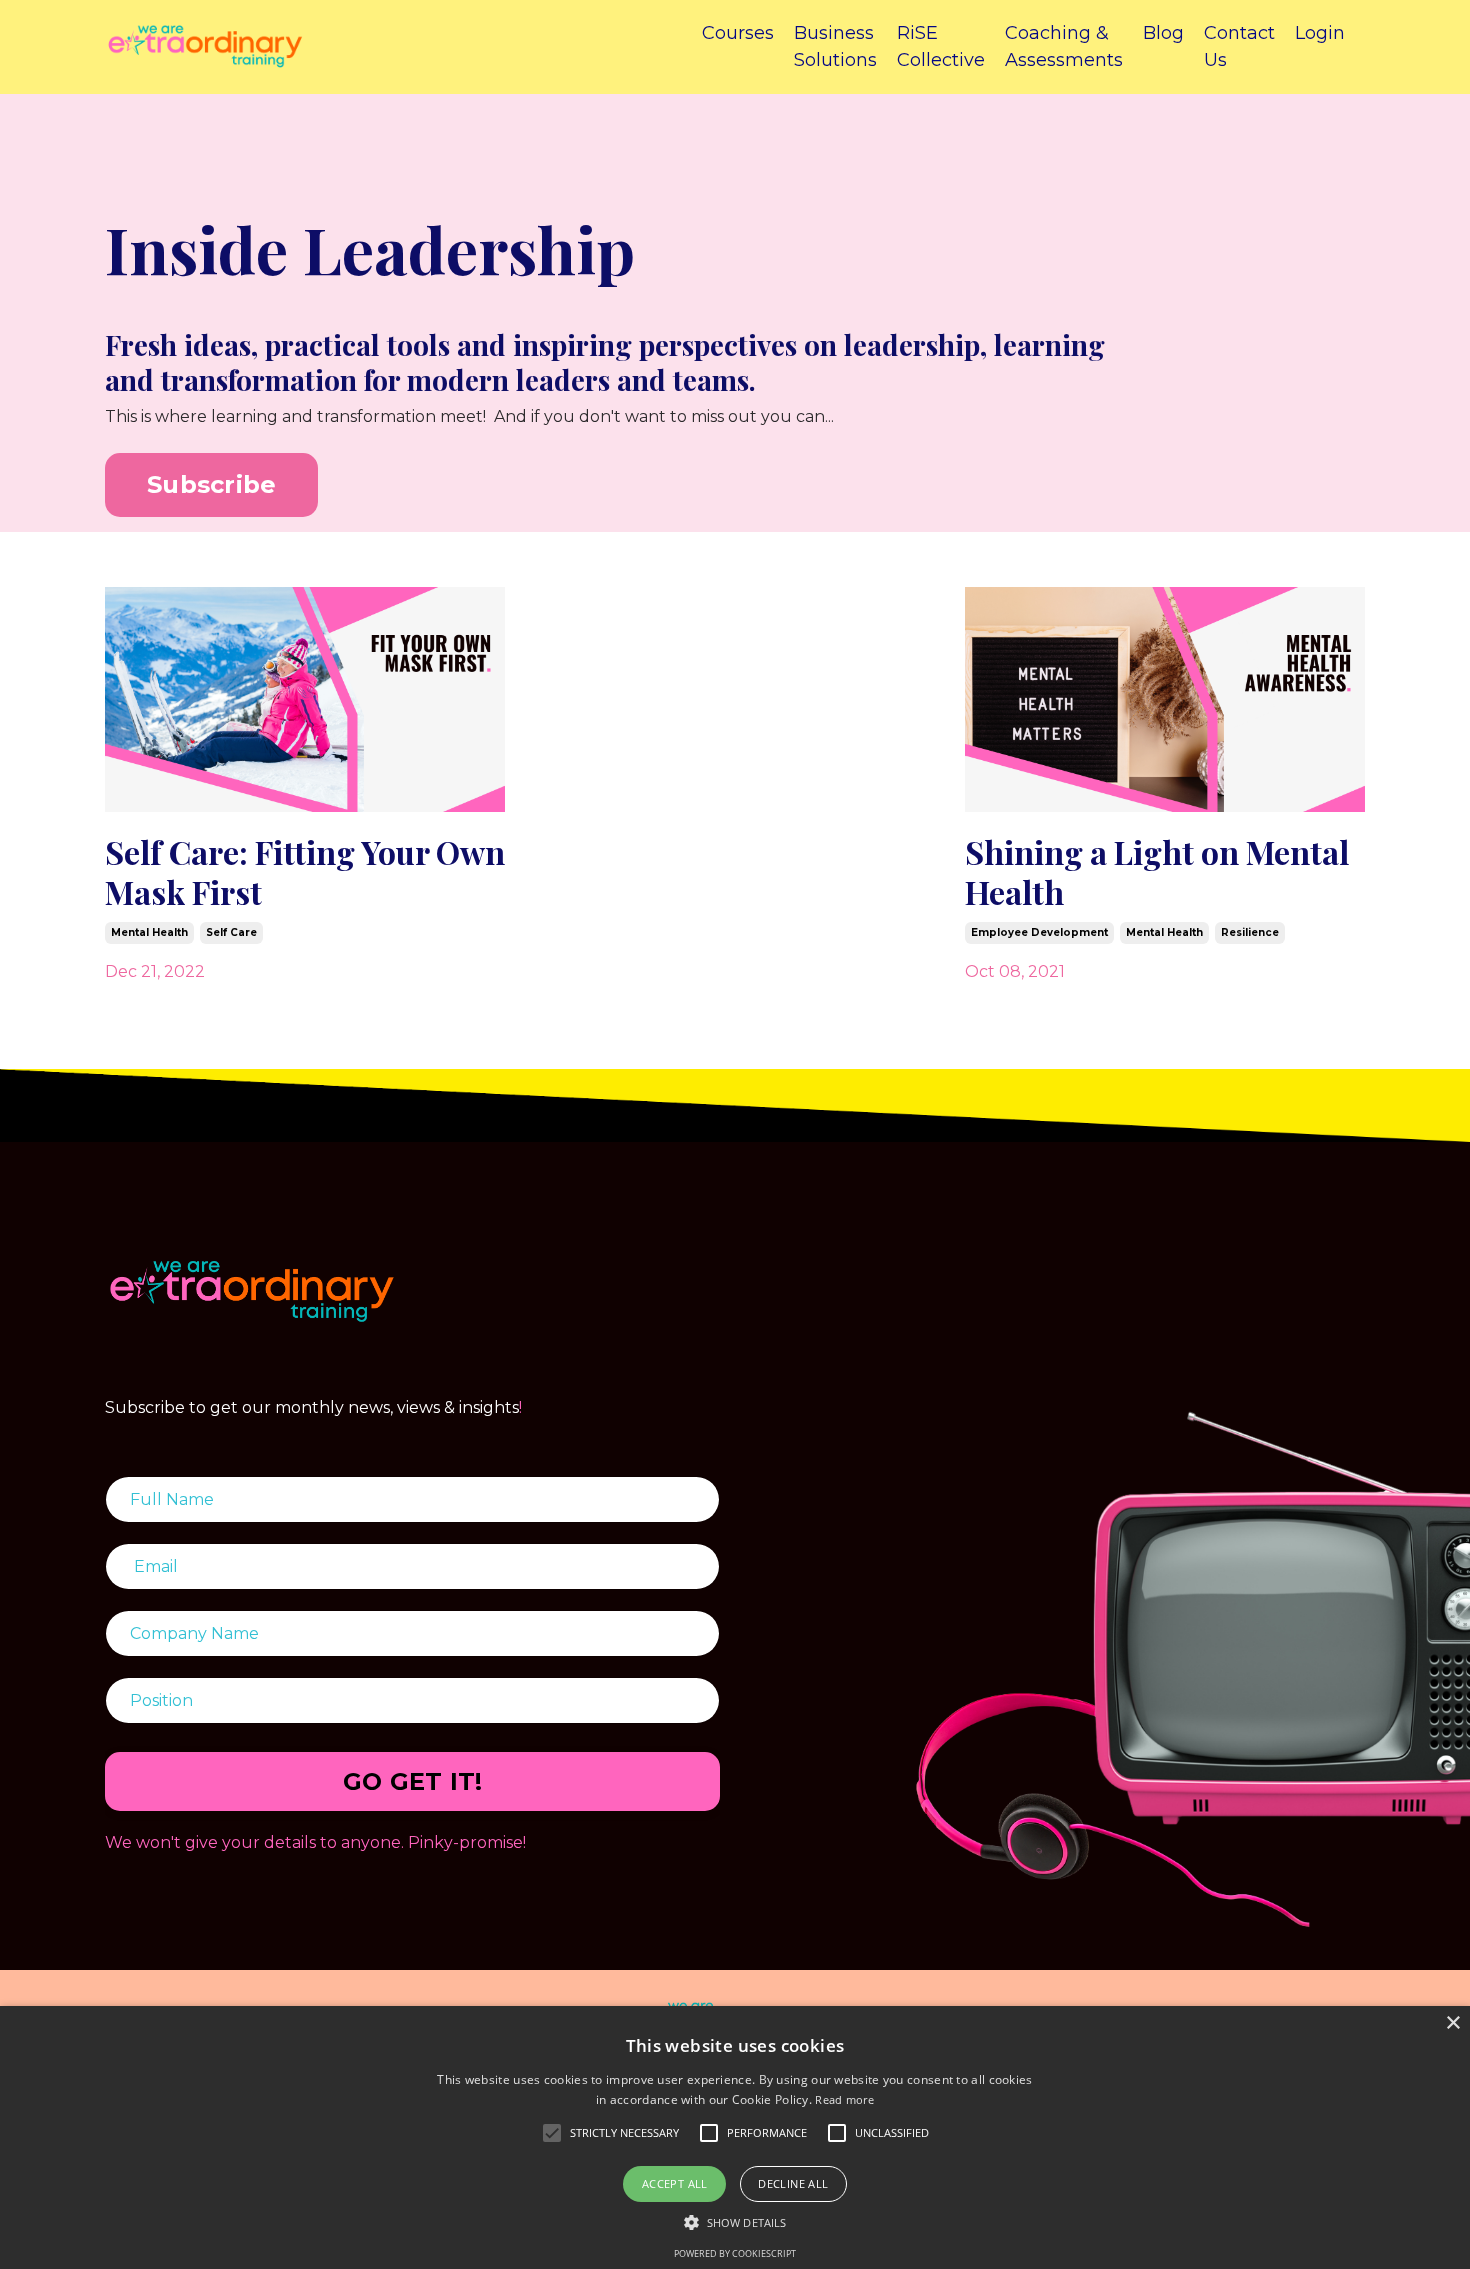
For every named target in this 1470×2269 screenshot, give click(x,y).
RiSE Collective (941, 46)
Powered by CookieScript (735, 2253)
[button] (735, 2222)
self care (231, 932)
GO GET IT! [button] (413, 1781)
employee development (1039, 932)
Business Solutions (835, 46)
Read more (844, 2099)
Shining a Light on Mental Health (1157, 872)
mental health (149, 932)
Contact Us (1239, 46)
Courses (738, 33)
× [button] (1452, 2023)
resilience (1250, 932)
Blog (1163, 33)
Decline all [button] (793, 2183)
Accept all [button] (675, 2183)
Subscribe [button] (211, 484)
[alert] (735, 2137)
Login (1320, 33)
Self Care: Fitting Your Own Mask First (305, 872)
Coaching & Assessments (1064, 46)
